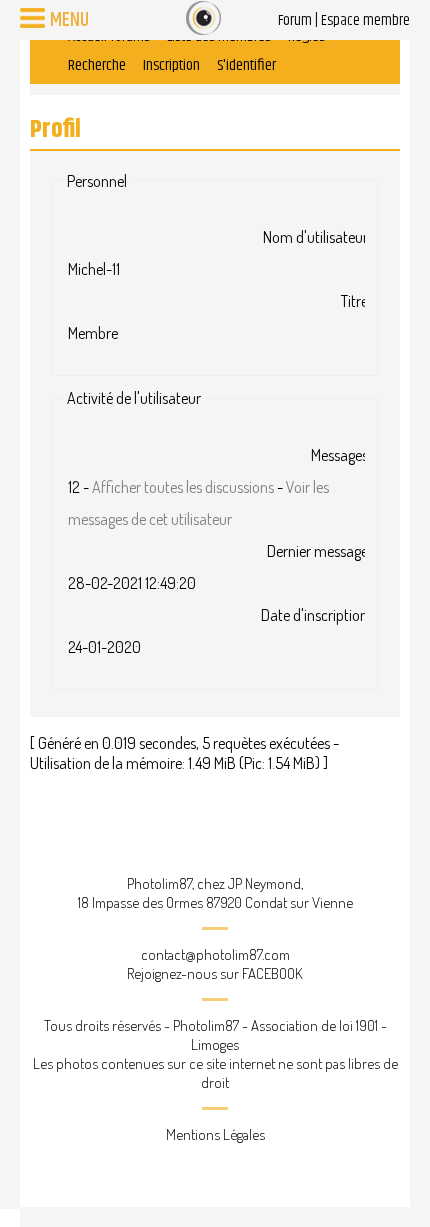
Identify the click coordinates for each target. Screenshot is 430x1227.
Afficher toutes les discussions (183, 487)
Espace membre (365, 20)
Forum (295, 20)
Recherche (97, 65)
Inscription (171, 65)
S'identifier (246, 65)
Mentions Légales (215, 1134)
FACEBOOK (272, 973)
